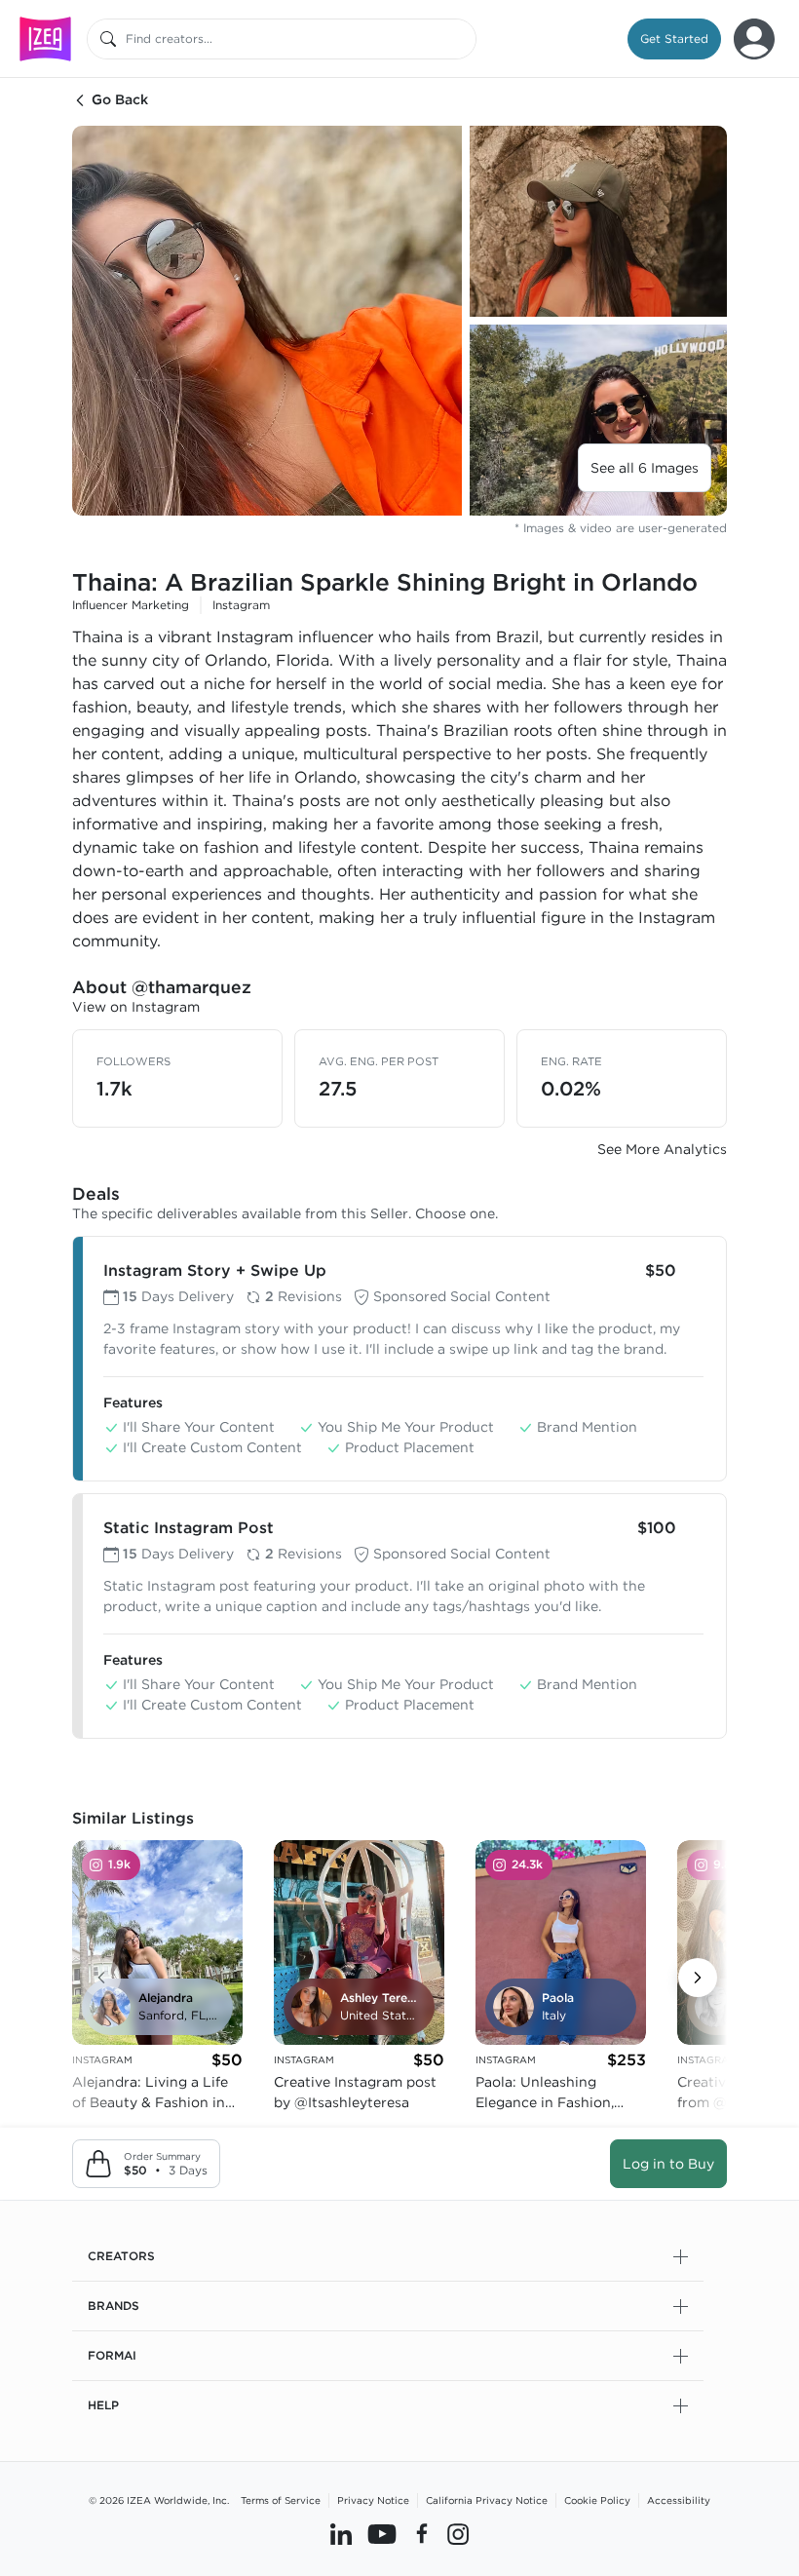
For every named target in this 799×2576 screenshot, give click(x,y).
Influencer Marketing (131, 605)
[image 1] (267, 321)
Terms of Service (281, 2500)
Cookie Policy (597, 2500)
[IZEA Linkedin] (341, 2534)
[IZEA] (45, 38)
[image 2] (598, 221)
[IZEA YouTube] (382, 2534)
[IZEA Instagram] (458, 2534)
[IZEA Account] (754, 39)
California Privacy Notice (487, 2500)
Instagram (241, 605)
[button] (674, 39)
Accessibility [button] (679, 2500)
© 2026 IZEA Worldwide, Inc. (159, 2500)
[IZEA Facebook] (422, 2534)
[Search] (108, 39)
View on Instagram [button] (136, 1007)
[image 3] (598, 420)
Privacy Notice (373, 2500)
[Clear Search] (463, 39)
